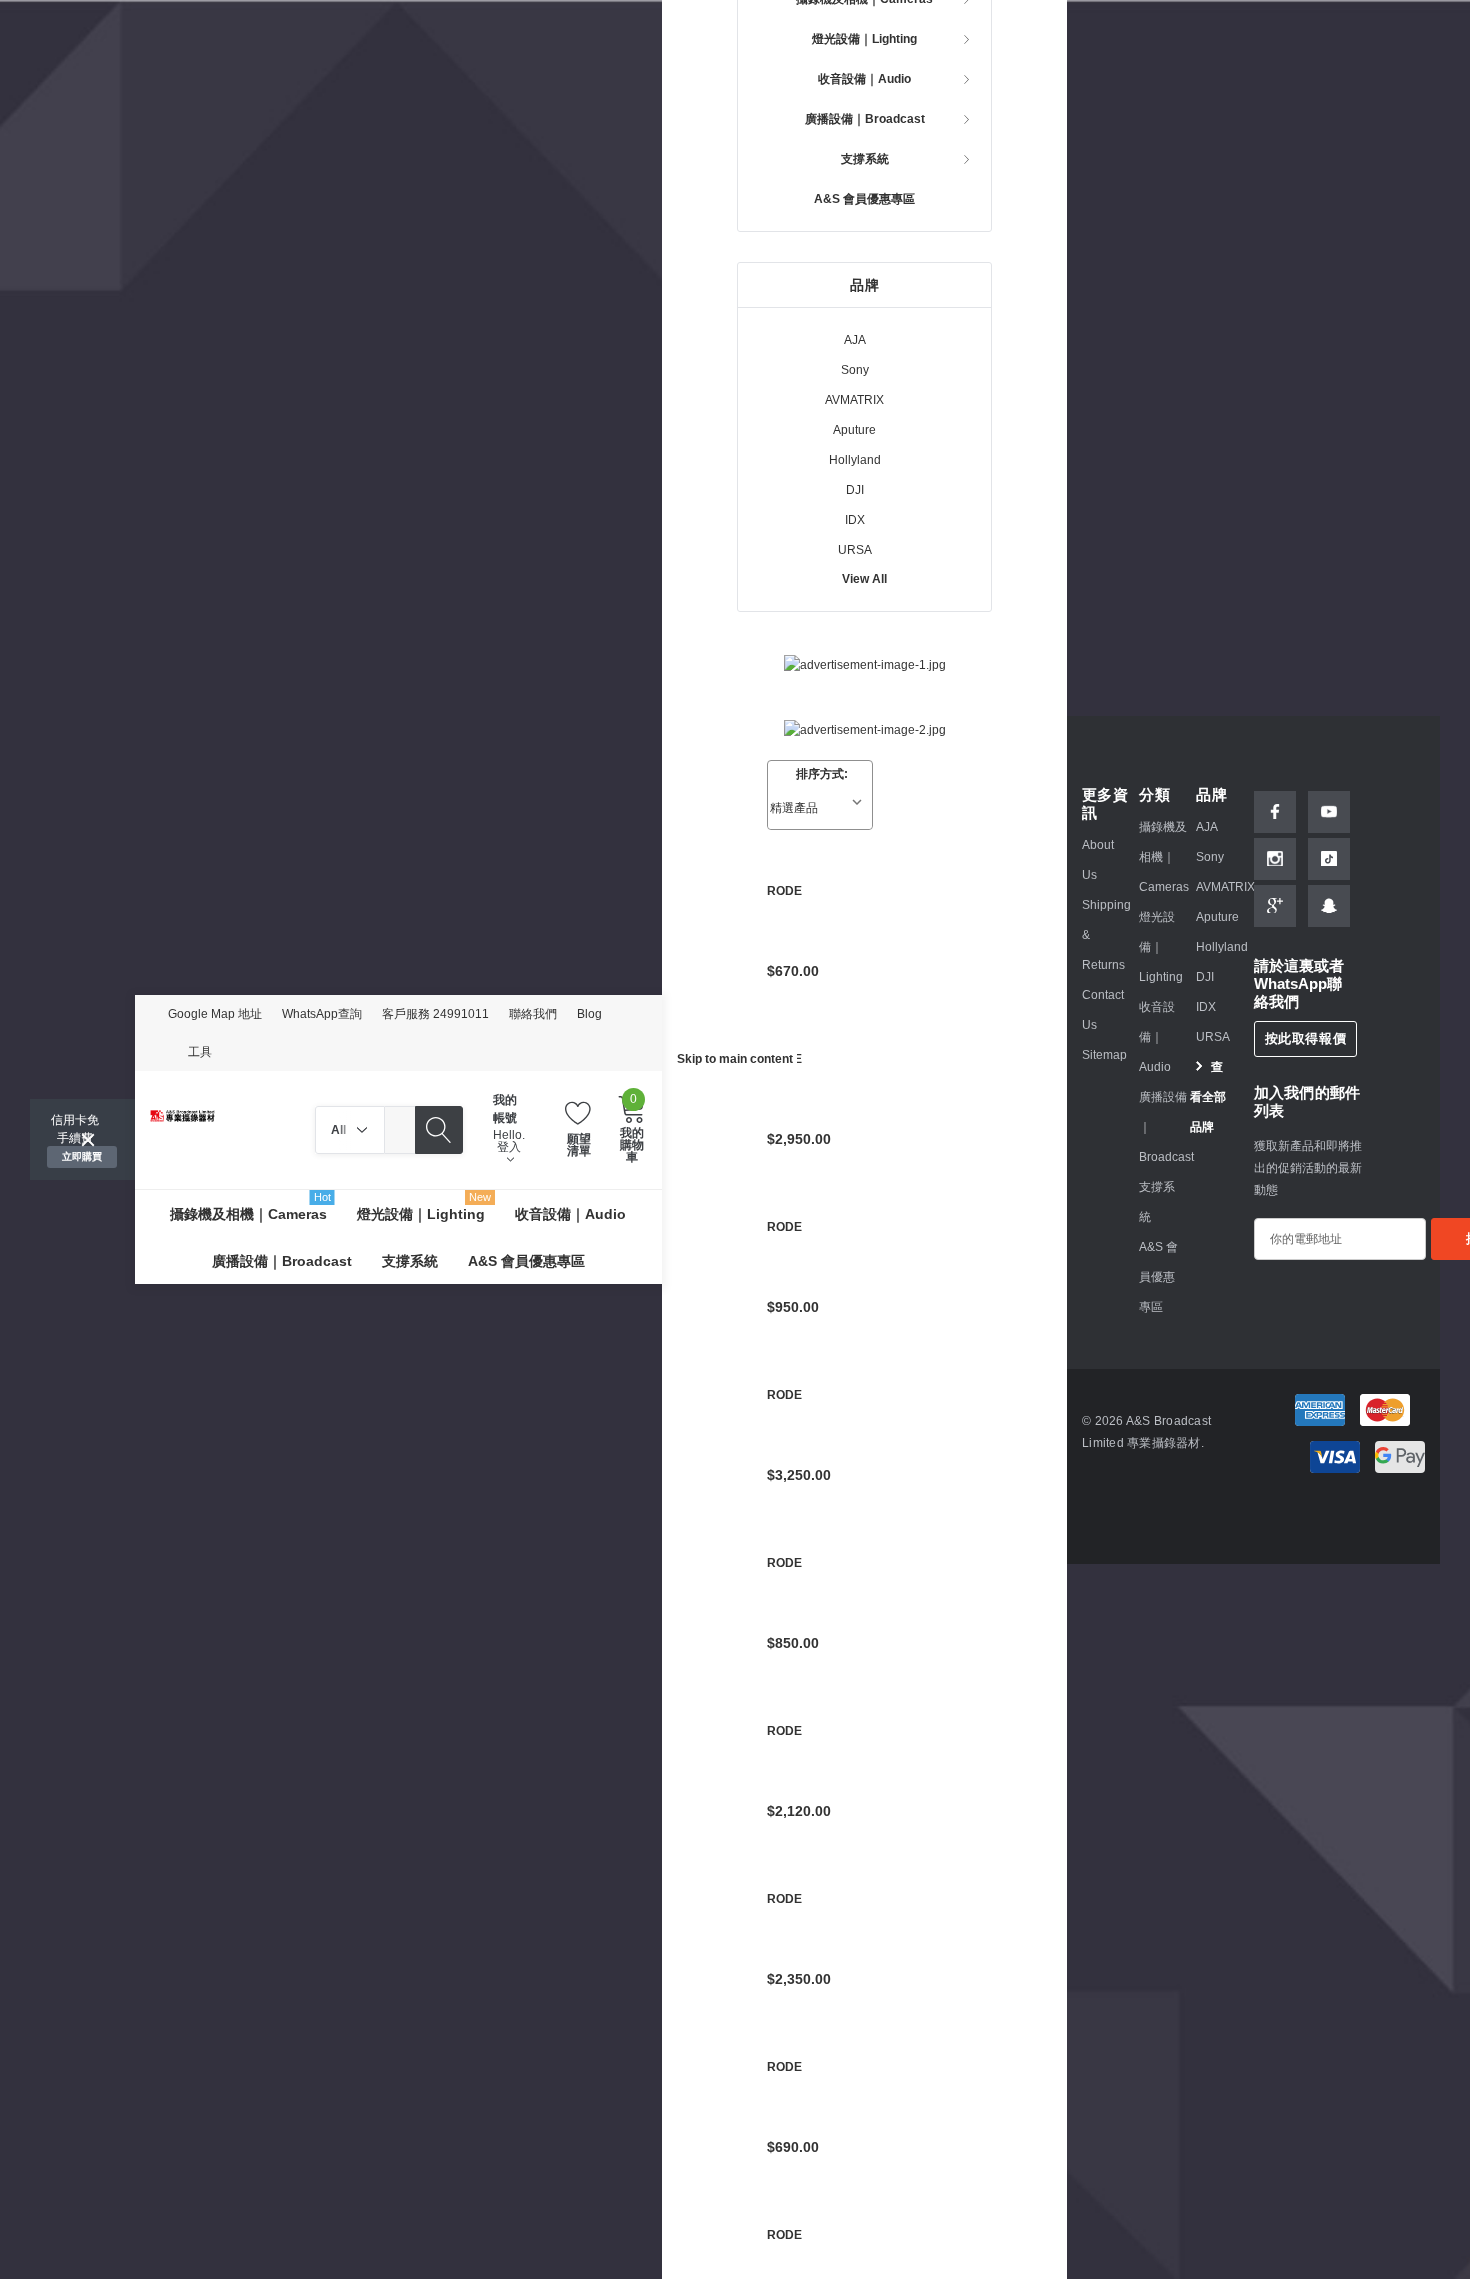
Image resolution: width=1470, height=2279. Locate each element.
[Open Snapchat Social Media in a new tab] (1329, 906)
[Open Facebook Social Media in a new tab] (1275, 812)
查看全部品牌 (1208, 1097)
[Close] (88, 1140)
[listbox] (820, 808)
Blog (589, 1014)
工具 (200, 1052)
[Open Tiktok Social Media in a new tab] (1329, 859)
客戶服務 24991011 (435, 1014)
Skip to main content (735, 1059)
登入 (509, 1147)
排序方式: (822, 774)
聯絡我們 (533, 1014)
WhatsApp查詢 (322, 1014)
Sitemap (1104, 1055)
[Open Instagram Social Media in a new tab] (1275, 859)
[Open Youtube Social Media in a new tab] (1329, 812)
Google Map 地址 (215, 1014)
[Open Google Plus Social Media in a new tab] (1275, 906)
